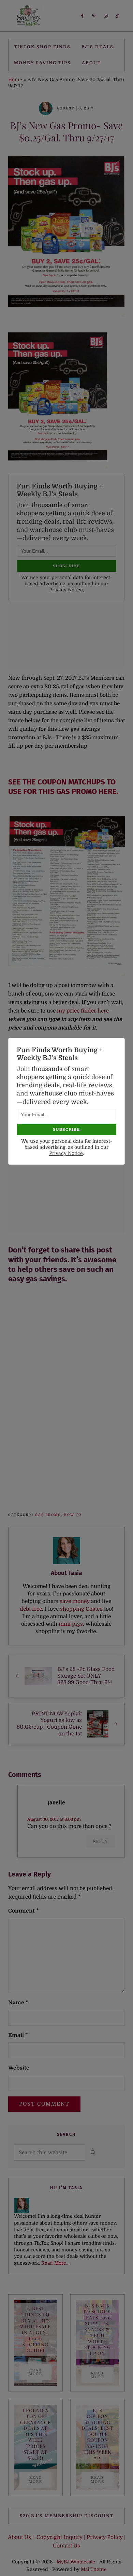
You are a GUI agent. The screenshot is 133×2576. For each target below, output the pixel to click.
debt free (31, 1609)
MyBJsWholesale (76, 2562)
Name (18, 2003)
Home (15, 80)
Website (19, 2068)
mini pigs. (71, 1624)
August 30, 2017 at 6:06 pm (54, 1819)
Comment (24, 1911)
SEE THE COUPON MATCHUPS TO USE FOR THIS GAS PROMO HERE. (63, 787)
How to (73, 1515)
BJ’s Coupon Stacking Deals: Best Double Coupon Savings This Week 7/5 (97, 2434)
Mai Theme (94, 2569)
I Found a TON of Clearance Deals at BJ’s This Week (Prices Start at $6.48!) (35, 2434)
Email (18, 2035)
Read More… (55, 2263)
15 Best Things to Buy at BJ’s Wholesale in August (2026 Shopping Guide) (35, 2329)
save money (75, 1601)
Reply (101, 1841)
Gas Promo (48, 1515)
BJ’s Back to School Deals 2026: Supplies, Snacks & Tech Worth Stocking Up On (97, 2329)
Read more (40, 2372)
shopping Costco (81, 1609)
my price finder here (83, 1011)
